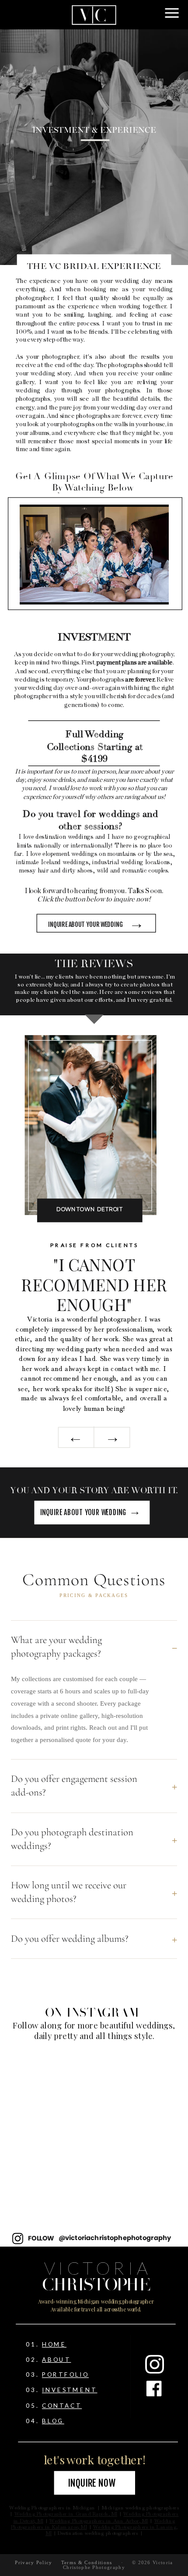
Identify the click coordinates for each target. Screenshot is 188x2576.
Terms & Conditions (87, 2562)
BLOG (53, 2420)
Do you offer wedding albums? (94, 1939)
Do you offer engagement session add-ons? (94, 1786)
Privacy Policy (33, 2562)
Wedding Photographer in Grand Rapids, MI (66, 2515)
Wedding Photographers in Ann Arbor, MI (99, 2521)
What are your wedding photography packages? (94, 1647)
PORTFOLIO (65, 2375)
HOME (54, 2344)
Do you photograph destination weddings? (94, 1839)
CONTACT (62, 2405)
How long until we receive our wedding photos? (94, 1892)
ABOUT (57, 2359)
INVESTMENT (70, 2390)
